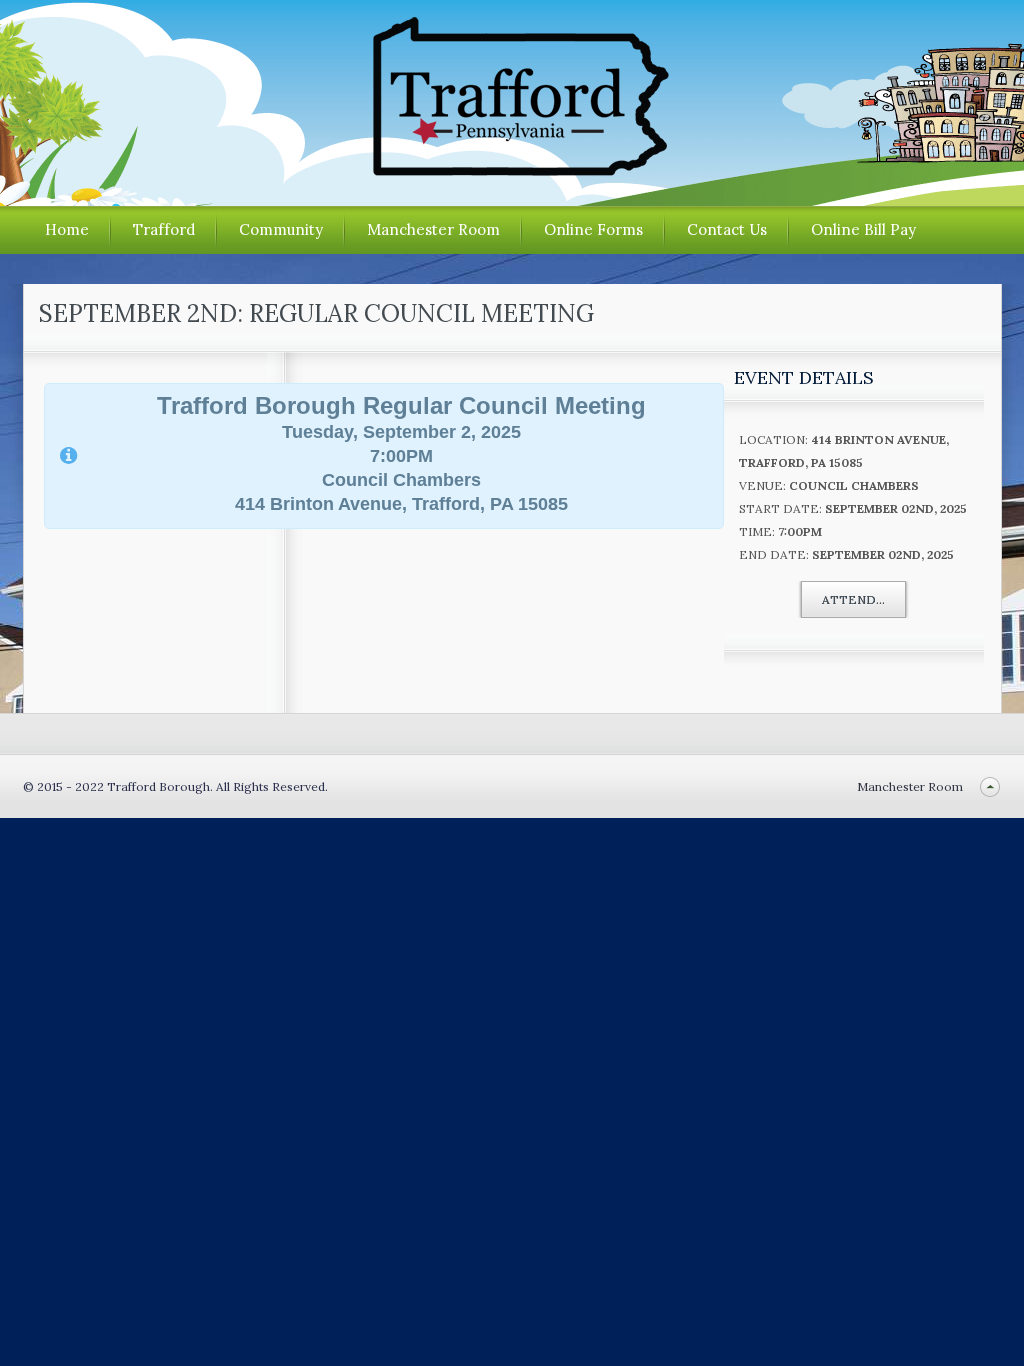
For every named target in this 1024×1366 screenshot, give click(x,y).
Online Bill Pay (863, 229)
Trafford (164, 229)
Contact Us (727, 229)
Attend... (853, 599)
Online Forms (593, 229)
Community (281, 229)
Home (67, 229)
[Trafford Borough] (512, 168)
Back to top (990, 786)
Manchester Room (433, 229)
